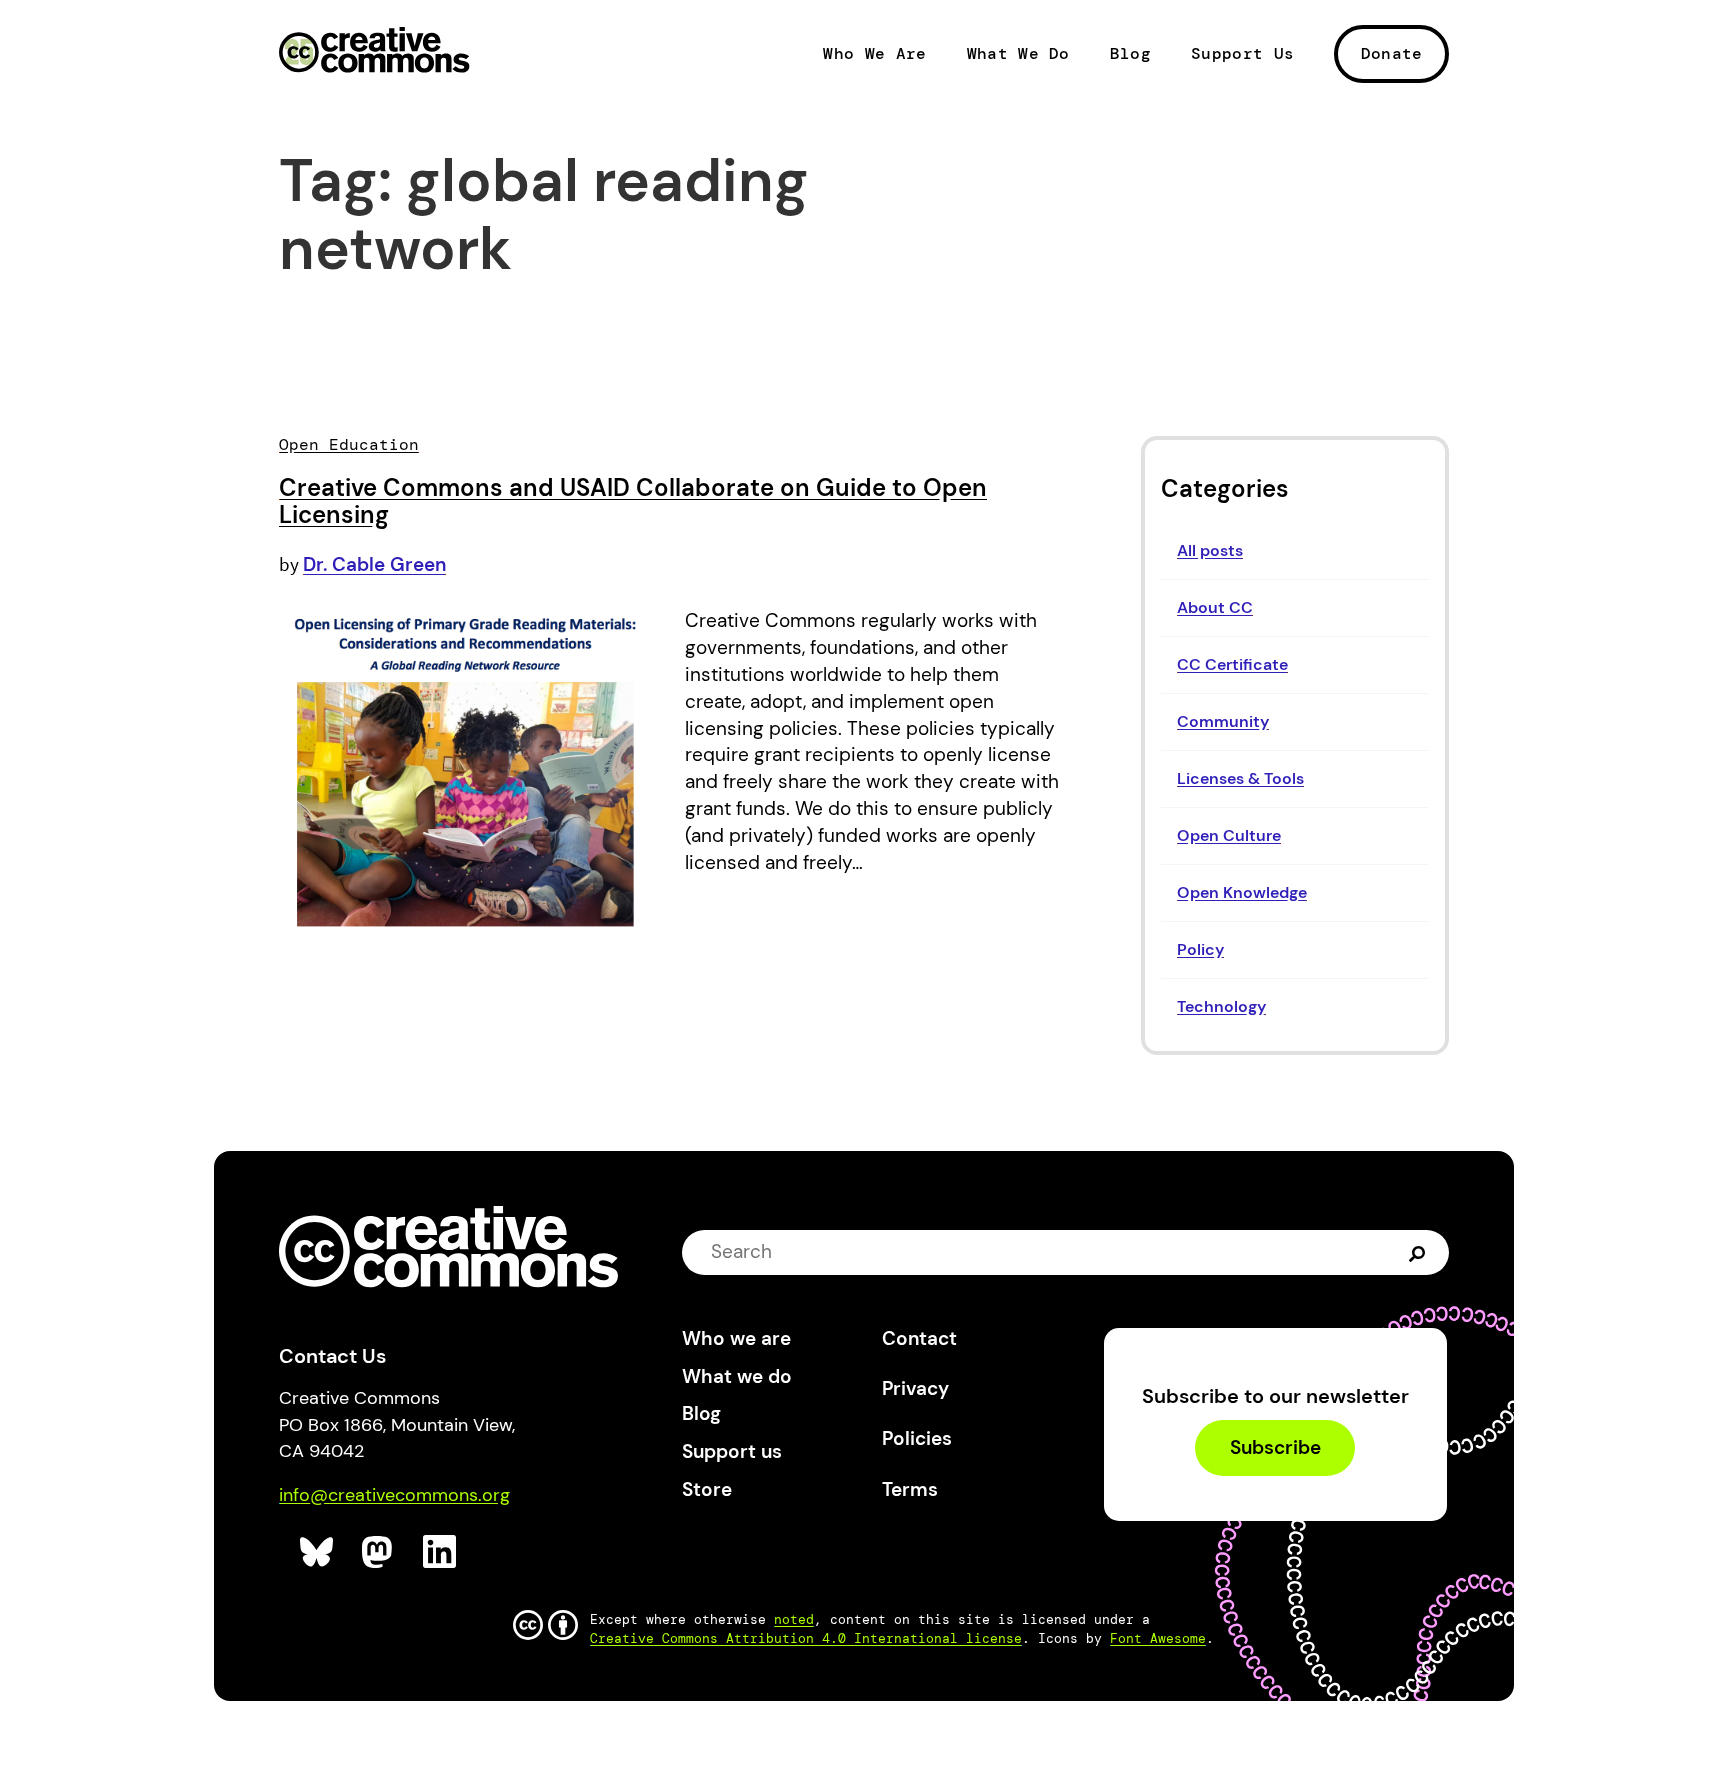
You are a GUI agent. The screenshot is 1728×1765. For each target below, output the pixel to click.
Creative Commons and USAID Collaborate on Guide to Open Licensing (633, 501)
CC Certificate (1232, 664)
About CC (1215, 607)
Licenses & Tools (1240, 778)
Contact (919, 1338)
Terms (910, 1489)
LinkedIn (440, 1552)
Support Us (1242, 54)
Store (707, 1489)
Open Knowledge (1242, 892)
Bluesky (317, 1552)
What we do (737, 1376)
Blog (1130, 54)
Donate (1392, 53)
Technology (1221, 1006)
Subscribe (1275, 1448)
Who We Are (874, 54)
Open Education (349, 444)
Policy (1200, 949)
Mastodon (379, 1552)
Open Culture (1229, 835)
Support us (732, 1451)
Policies (917, 1438)
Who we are (736, 1338)
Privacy (915, 1388)
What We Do (1018, 54)
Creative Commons (374, 52)
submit (1419, 1252)
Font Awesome (1158, 1638)
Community (1223, 721)
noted (794, 1619)
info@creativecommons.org (394, 1495)
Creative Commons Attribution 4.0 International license (806, 1638)
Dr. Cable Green (374, 564)
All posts (1210, 550)
